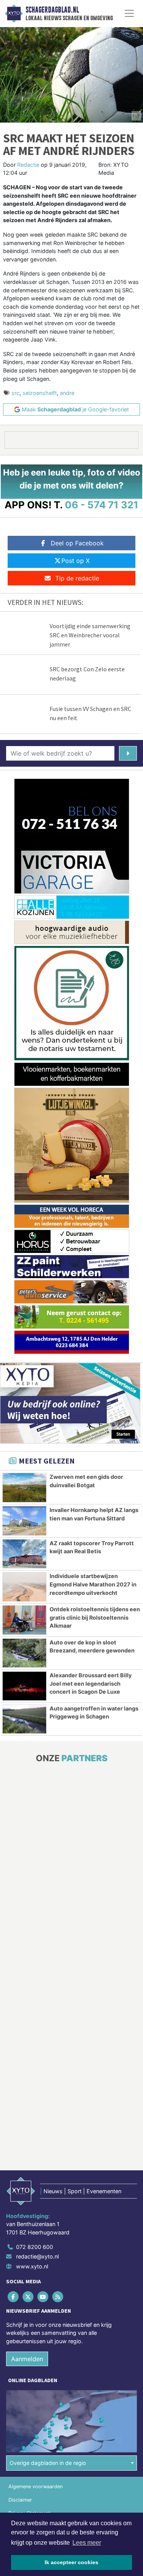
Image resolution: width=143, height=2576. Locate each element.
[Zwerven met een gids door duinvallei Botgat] (24, 1488)
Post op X (76, 561)
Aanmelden (27, 2359)
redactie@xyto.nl (37, 2256)
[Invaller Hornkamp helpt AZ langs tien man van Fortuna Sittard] (24, 1521)
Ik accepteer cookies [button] (71, 2562)
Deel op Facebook (77, 543)
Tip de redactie (77, 578)
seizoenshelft (40, 393)
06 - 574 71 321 (102, 505)
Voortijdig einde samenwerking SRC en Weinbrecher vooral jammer (90, 635)
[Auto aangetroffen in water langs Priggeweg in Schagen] (24, 1719)
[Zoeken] (128, 753)
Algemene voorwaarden (35, 2487)
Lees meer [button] (87, 2543)
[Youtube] (43, 2296)
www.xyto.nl (32, 2266)
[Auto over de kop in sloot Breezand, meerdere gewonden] (24, 1653)
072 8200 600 (35, 2247)
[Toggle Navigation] (129, 13)
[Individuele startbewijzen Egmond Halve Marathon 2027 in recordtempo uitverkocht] (24, 1587)
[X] (28, 2296)
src (15, 393)
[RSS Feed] (59, 2296)
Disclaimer (20, 2500)
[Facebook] (14, 2296)
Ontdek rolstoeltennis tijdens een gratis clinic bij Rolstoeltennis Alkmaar (95, 1617)
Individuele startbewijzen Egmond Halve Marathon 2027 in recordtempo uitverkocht (93, 1584)
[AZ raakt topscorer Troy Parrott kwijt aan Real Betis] (24, 1554)
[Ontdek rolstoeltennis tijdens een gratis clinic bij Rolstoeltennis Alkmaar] (24, 1620)
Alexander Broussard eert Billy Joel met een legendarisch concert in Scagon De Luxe (91, 1683)
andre (67, 393)
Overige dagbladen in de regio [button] (48, 2463)
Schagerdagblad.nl (52, 10)
